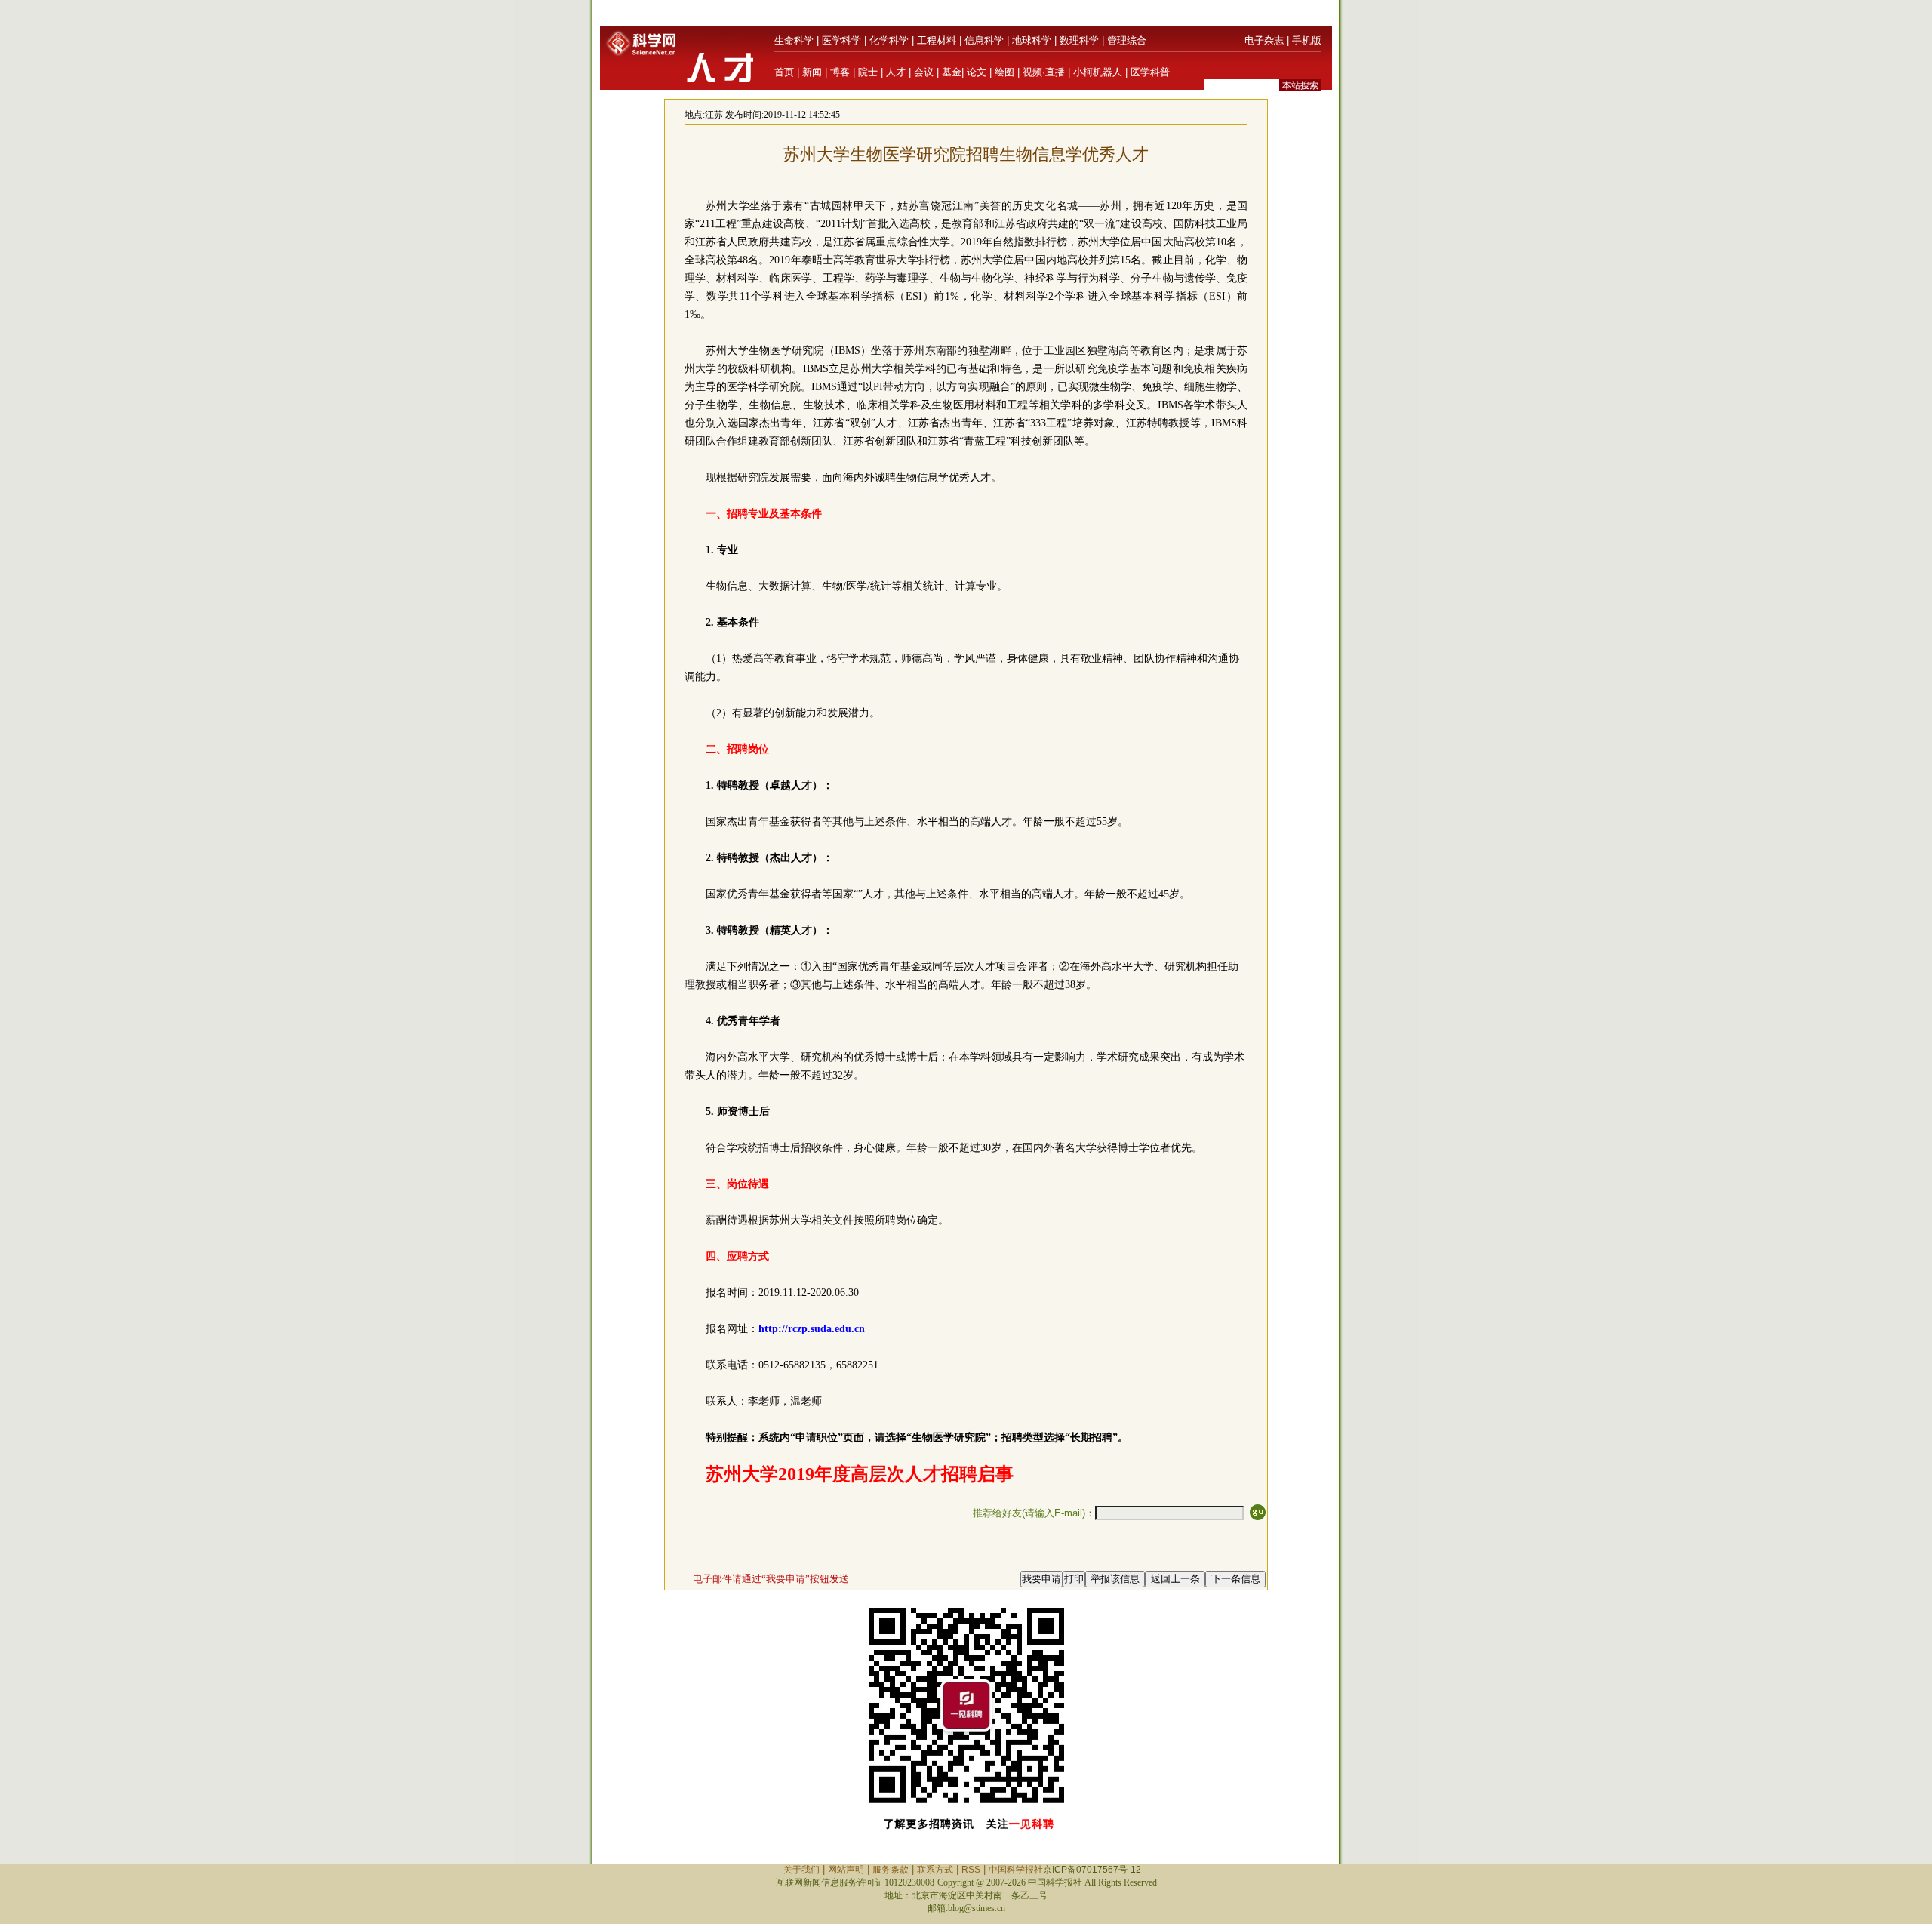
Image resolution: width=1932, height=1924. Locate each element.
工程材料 (937, 40)
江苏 (714, 115)
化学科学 (889, 40)
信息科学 (984, 40)
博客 (840, 72)
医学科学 (841, 40)
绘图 (1004, 72)
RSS (971, 1870)
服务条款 (891, 1870)
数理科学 (1079, 40)
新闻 (812, 72)
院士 (868, 72)
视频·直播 (1044, 72)
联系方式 (935, 1870)
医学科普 (1150, 72)
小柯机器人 (1098, 72)
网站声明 (846, 1870)
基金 (952, 72)
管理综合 (1127, 40)
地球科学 (1032, 40)
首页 (784, 72)
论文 (977, 72)
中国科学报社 (1016, 1870)
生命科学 (794, 40)
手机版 (1307, 40)
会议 (924, 72)
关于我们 (801, 1870)
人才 (896, 72)
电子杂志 (1264, 40)
